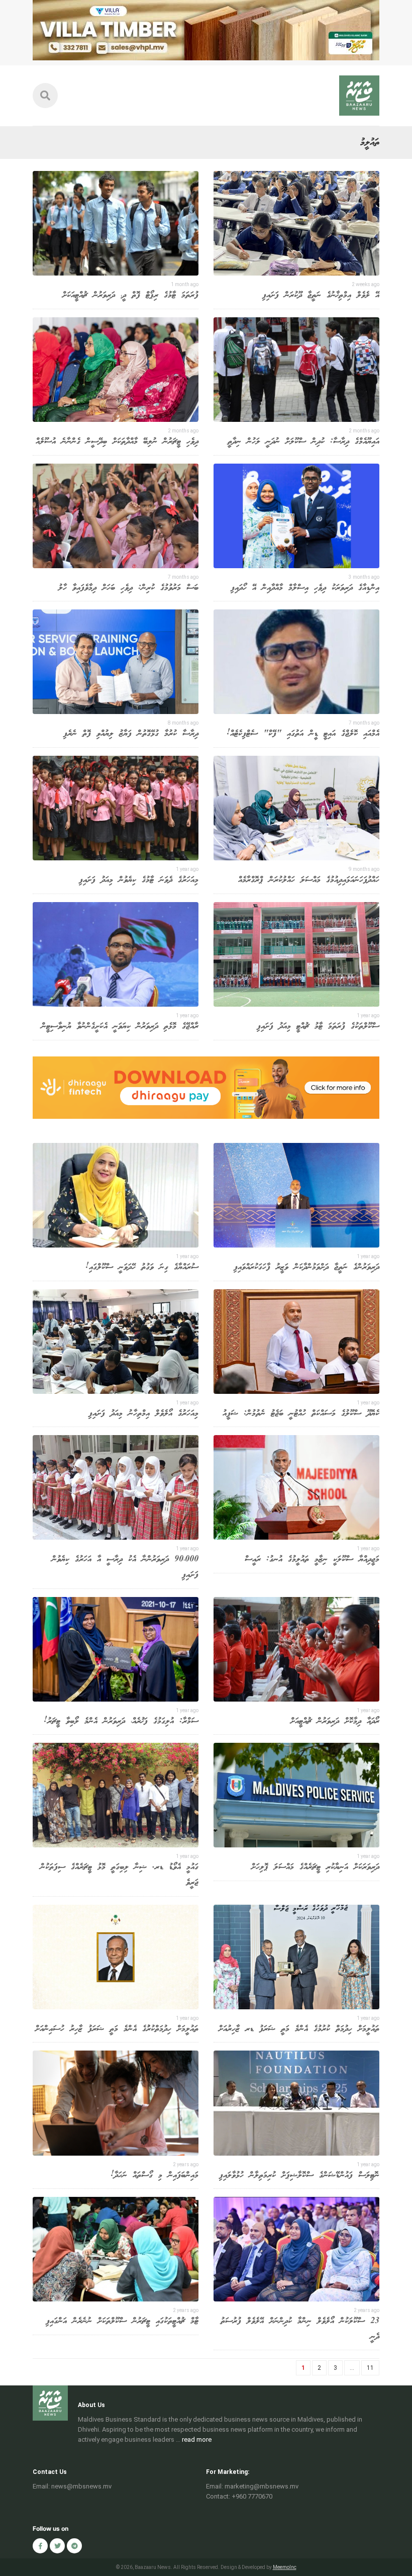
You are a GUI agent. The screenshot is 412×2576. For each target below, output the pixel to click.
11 (370, 2368)
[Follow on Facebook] (40, 2546)
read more (197, 2439)
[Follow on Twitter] (57, 2546)
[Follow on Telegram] (74, 2546)
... (352, 2368)
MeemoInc (285, 2567)
